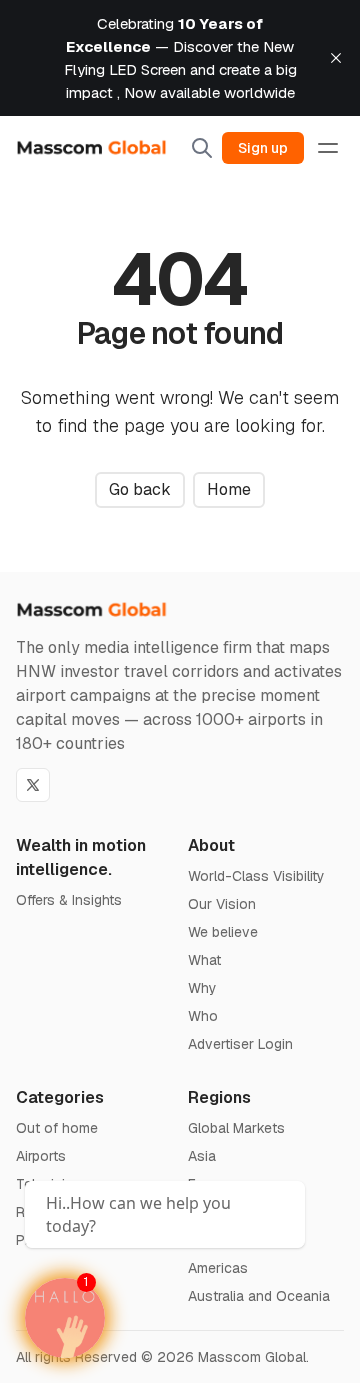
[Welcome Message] (65, 1318)
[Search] (202, 148)
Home (229, 489)
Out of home (57, 1128)
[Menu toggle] (328, 148)
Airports (41, 1156)
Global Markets (236, 1128)
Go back (140, 489)
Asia (202, 1156)
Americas (218, 1268)
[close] (336, 58)
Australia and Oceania (259, 1296)
